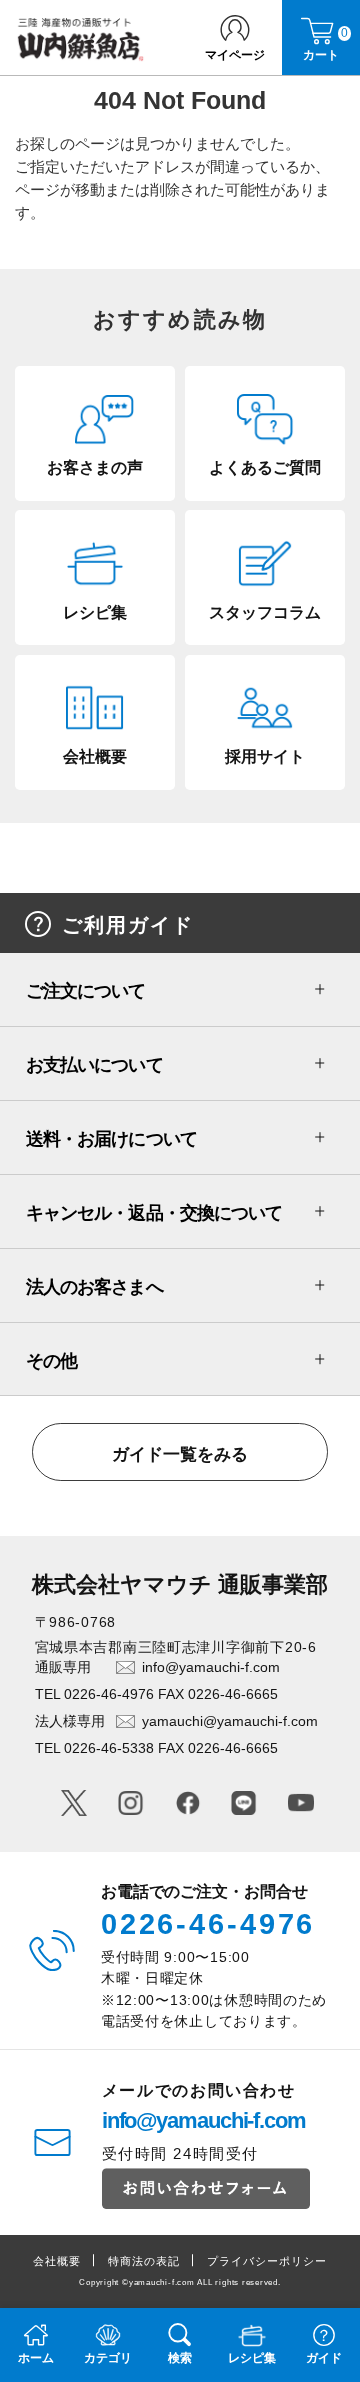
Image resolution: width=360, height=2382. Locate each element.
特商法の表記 (144, 2261)
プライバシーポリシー (267, 2261)
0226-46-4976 (208, 1924)
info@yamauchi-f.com (211, 1667)
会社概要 (57, 2261)
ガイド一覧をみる (180, 1454)
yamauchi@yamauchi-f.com (230, 1721)
